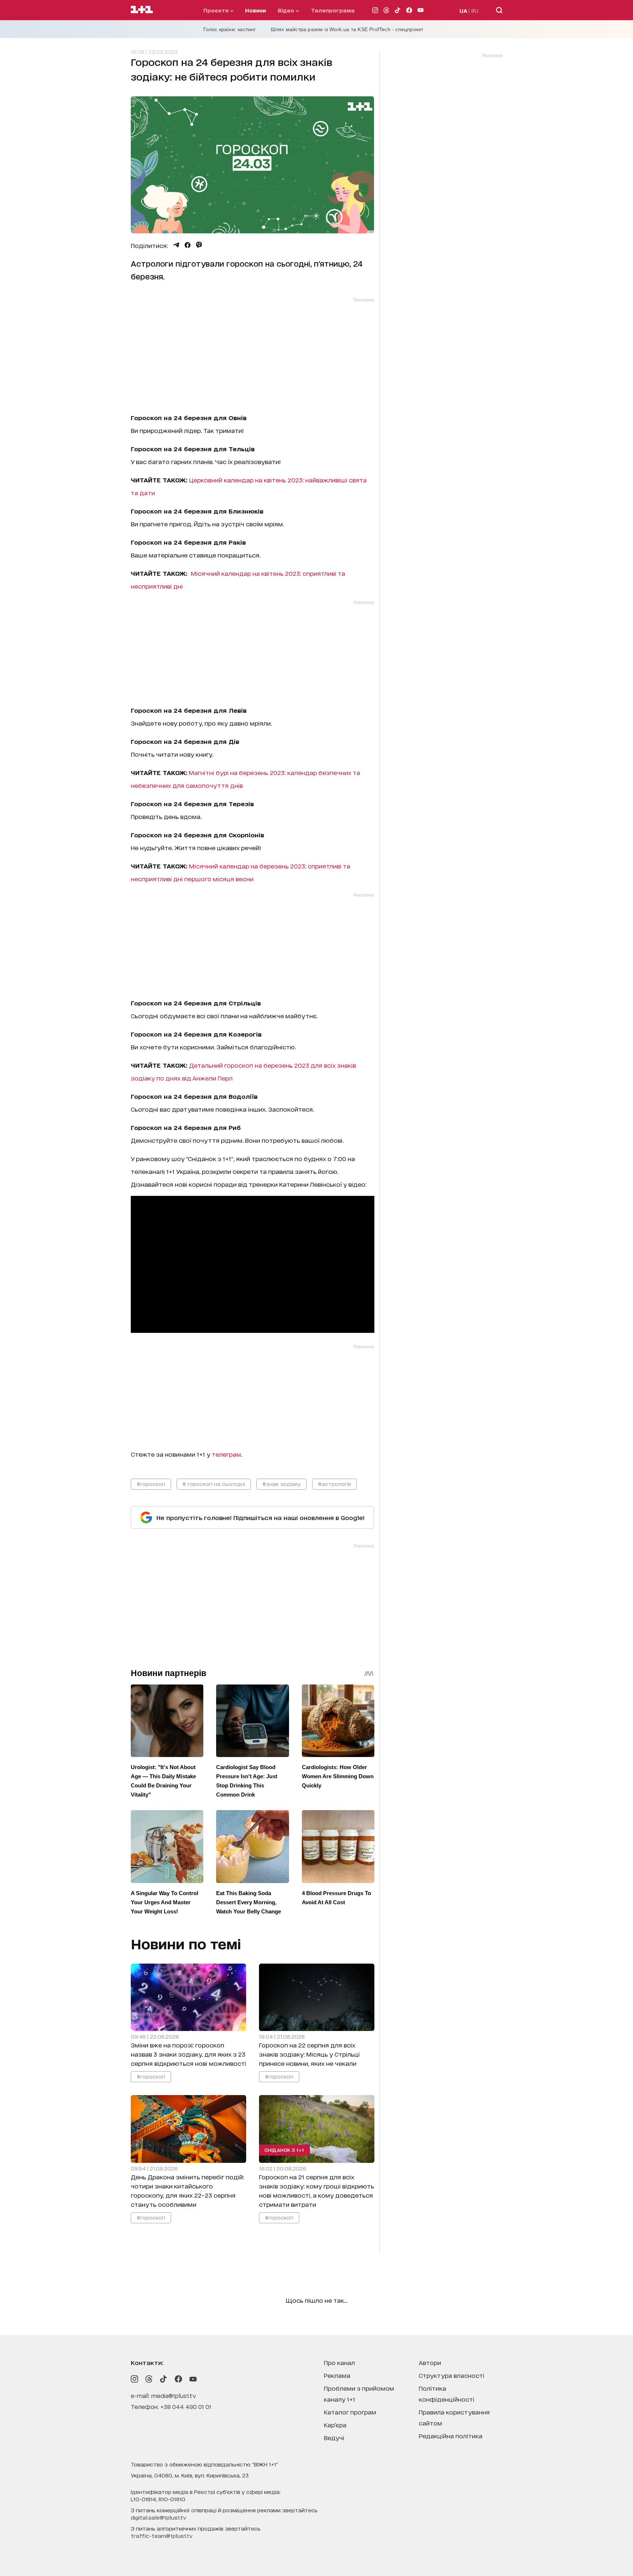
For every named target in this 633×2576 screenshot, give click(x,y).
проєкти (217, 10)
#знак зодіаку (282, 1484)
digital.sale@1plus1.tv (159, 2517)
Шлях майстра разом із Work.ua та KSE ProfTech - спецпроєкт (347, 29)
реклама (337, 2375)
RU (475, 10)
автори (430, 2362)
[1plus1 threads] (149, 2379)
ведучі (334, 2437)
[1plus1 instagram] (134, 2379)
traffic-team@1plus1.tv (162, 2536)
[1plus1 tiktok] (164, 2379)
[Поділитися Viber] (199, 245)
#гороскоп (151, 1484)
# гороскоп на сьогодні (214, 1484)
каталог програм (350, 2412)
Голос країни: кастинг (230, 29)
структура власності (451, 2375)
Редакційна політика (451, 2436)
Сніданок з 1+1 (284, 2150)
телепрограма (333, 10)
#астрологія (334, 1484)
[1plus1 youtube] (193, 2379)
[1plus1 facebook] (178, 2379)
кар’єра (335, 2425)
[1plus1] (142, 10)
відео (287, 10)
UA (463, 10)
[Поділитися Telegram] (176, 245)
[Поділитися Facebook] (188, 245)
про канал (339, 2362)
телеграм (226, 1454)
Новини (256, 10)
